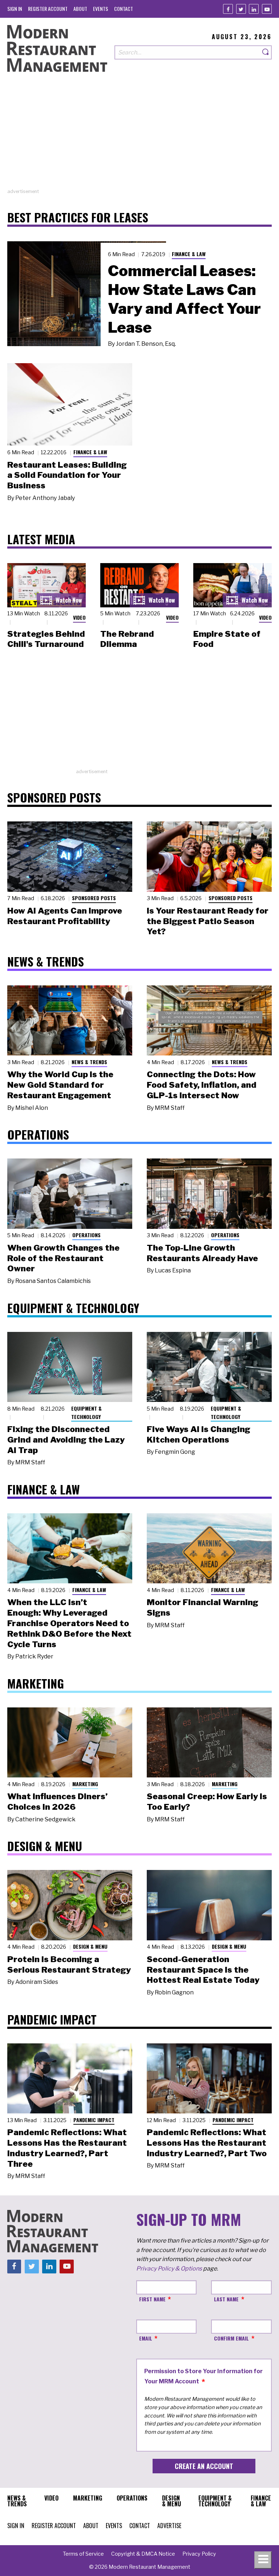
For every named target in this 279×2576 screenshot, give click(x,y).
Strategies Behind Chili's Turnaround (46, 639)
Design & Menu (90, 1946)
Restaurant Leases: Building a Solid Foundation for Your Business (67, 475)
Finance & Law (189, 254)
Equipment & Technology (86, 1412)
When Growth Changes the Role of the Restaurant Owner (63, 1258)
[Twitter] (241, 9)
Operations (86, 1235)
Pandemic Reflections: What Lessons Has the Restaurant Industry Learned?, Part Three (67, 2148)
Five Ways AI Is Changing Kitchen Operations (199, 1434)
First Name (152, 2299)
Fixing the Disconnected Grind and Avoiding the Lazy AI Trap (66, 1440)
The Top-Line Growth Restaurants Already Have (202, 1253)
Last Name (226, 2299)
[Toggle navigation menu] (263, 2560)
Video (79, 617)
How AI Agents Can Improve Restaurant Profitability (65, 916)
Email (146, 2338)
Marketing (85, 1784)
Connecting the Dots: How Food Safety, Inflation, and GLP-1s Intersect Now (202, 1085)
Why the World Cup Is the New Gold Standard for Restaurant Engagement (60, 1085)
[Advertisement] (139, 137)
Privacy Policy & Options (169, 2269)
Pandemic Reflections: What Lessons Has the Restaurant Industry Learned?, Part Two (207, 2143)
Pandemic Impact (94, 2120)
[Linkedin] (254, 9)
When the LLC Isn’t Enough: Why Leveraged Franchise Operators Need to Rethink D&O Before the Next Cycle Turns (69, 1623)
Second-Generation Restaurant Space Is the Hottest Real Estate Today (203, 1970)
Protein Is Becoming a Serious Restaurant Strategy (69, 1964)
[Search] (266, 52)
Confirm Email (231, 2338)
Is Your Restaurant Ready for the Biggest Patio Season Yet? (208, 921)
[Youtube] (267, 9)
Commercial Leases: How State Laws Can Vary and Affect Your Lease (184, 299)
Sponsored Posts (94, 898)
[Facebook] (228, 9)
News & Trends (89, 1062)
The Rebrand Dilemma (127, 639)
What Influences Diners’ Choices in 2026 (57, 1802)
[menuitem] (15, 9)
